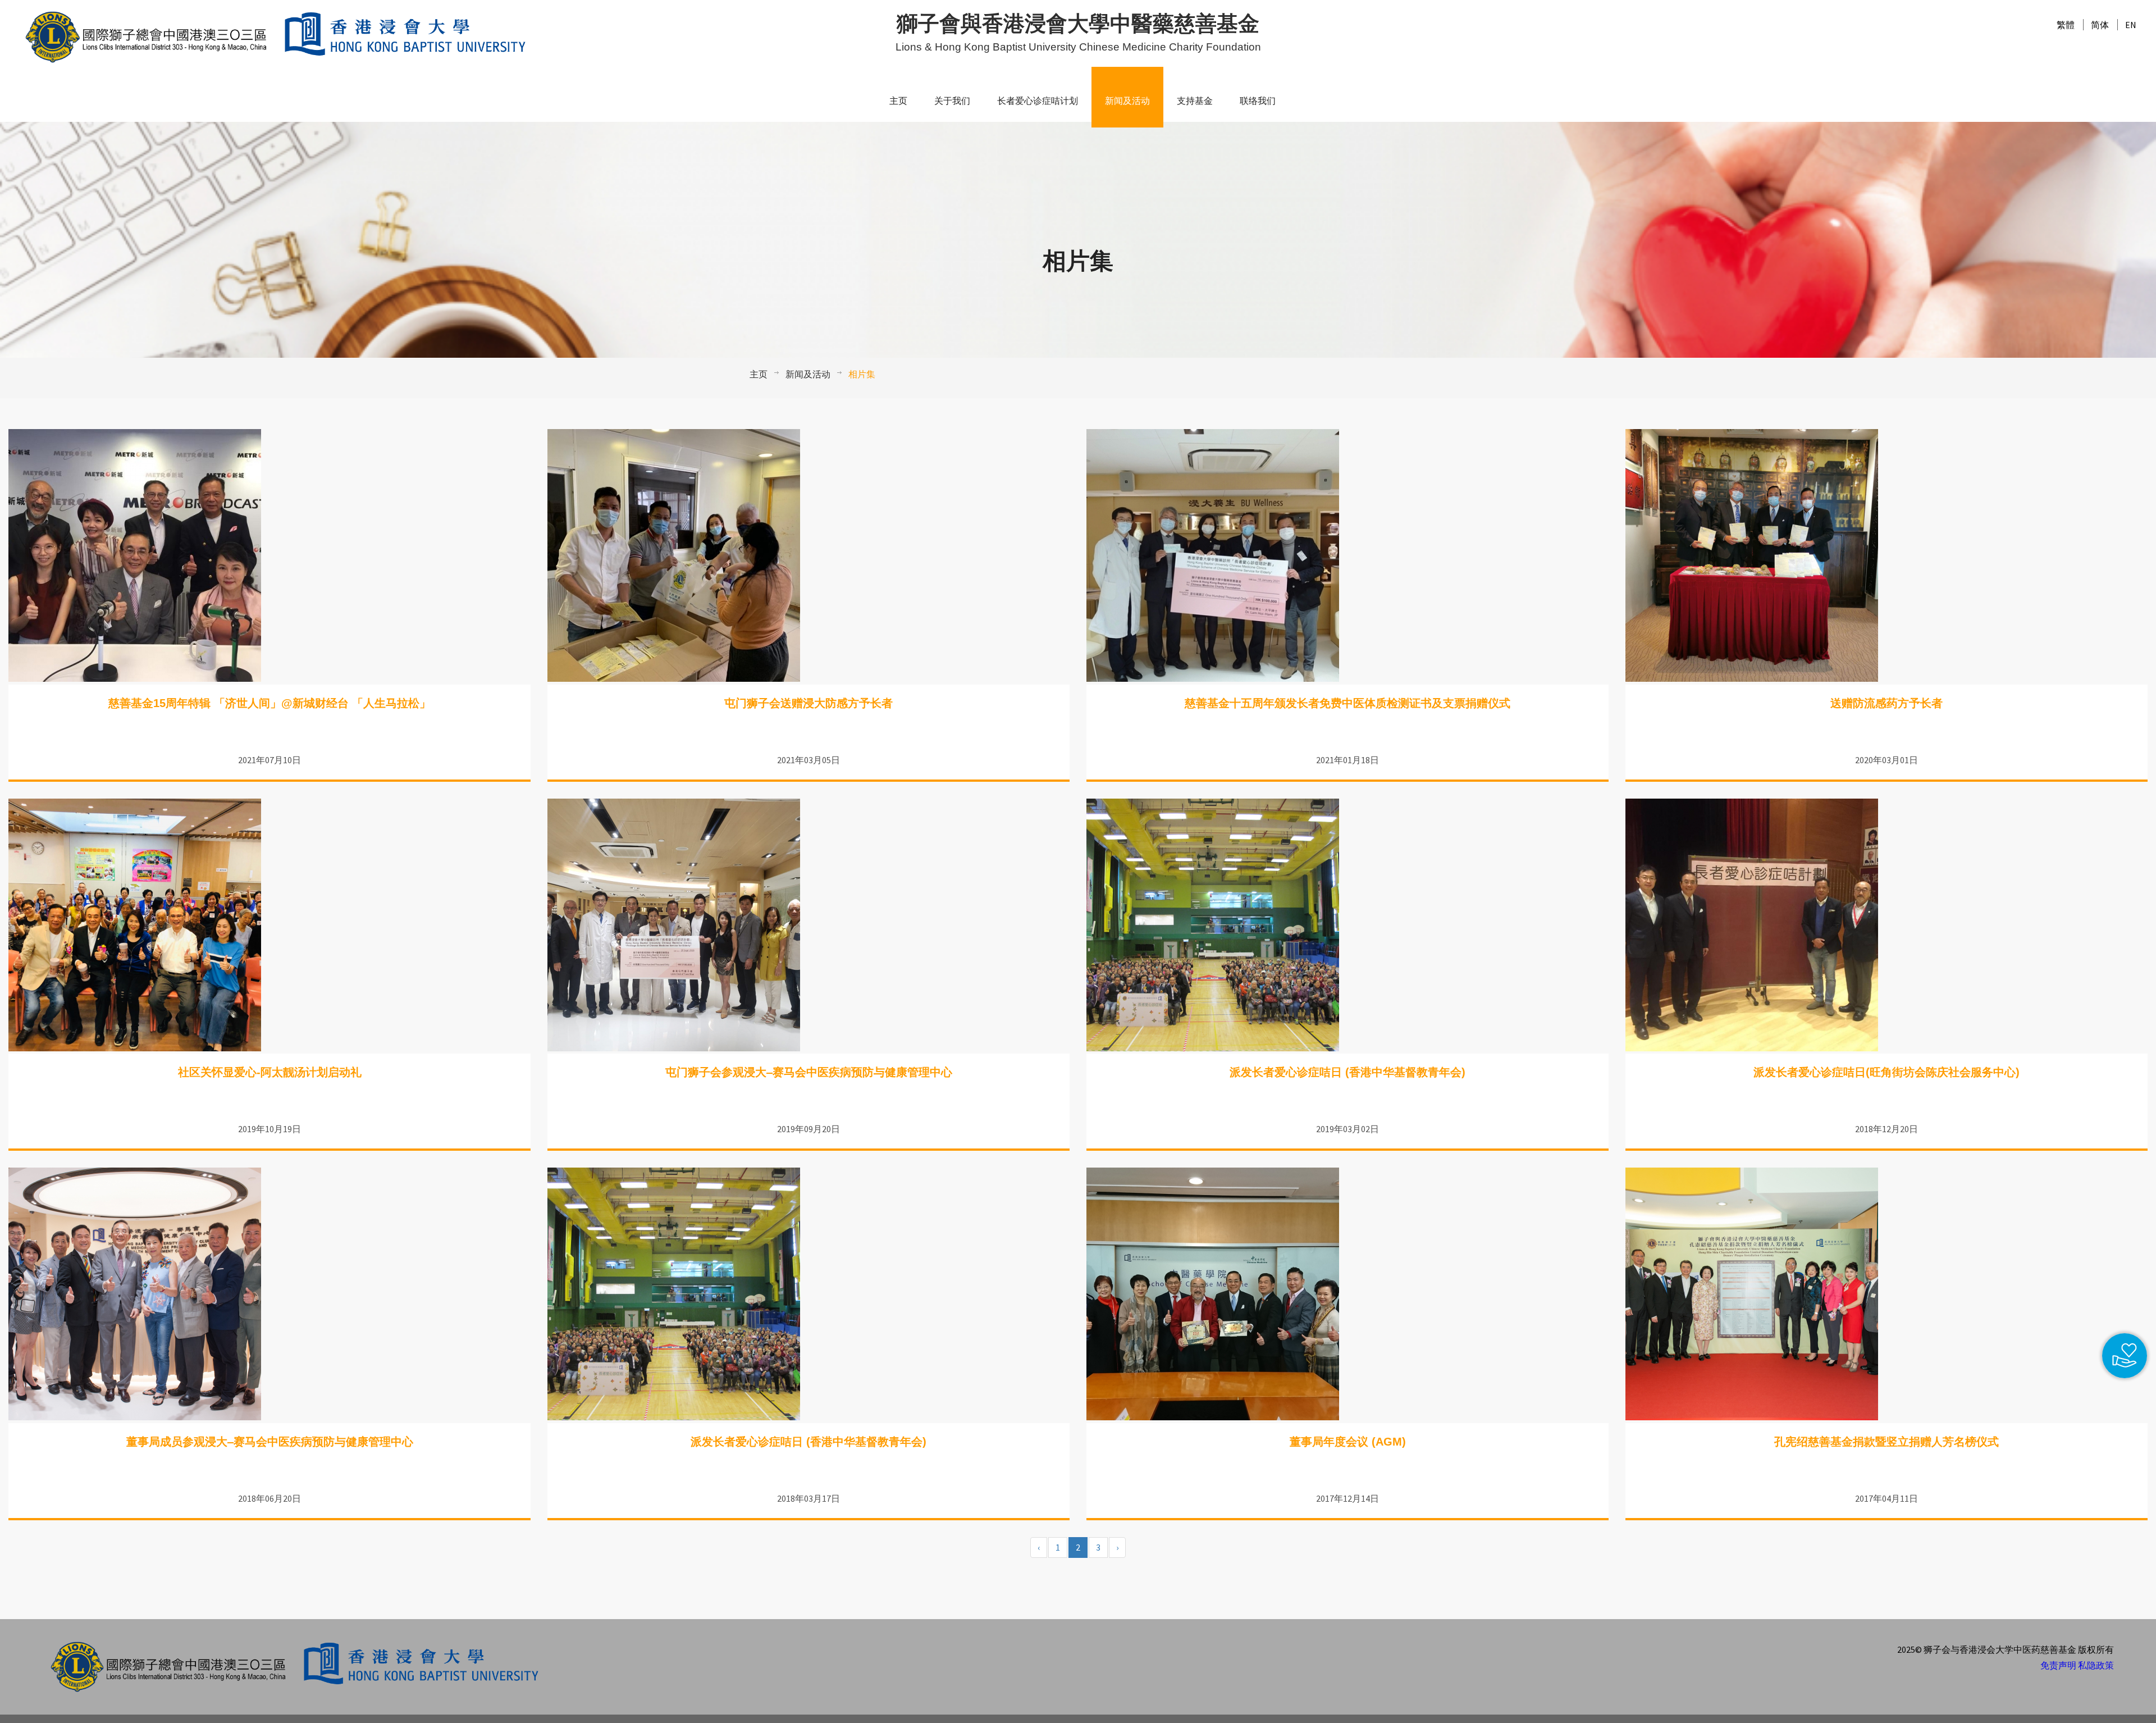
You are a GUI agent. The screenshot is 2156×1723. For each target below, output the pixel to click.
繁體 (2066, 25)
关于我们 (952, 101)
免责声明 (2058, 1665)
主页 (898, 101)
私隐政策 (2096, 1665)
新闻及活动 (1127, 101)
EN (2131, 25)
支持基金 (1195, 101)
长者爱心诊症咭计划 (1038, 101)
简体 (2100, 25)
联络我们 (1258, 101)
